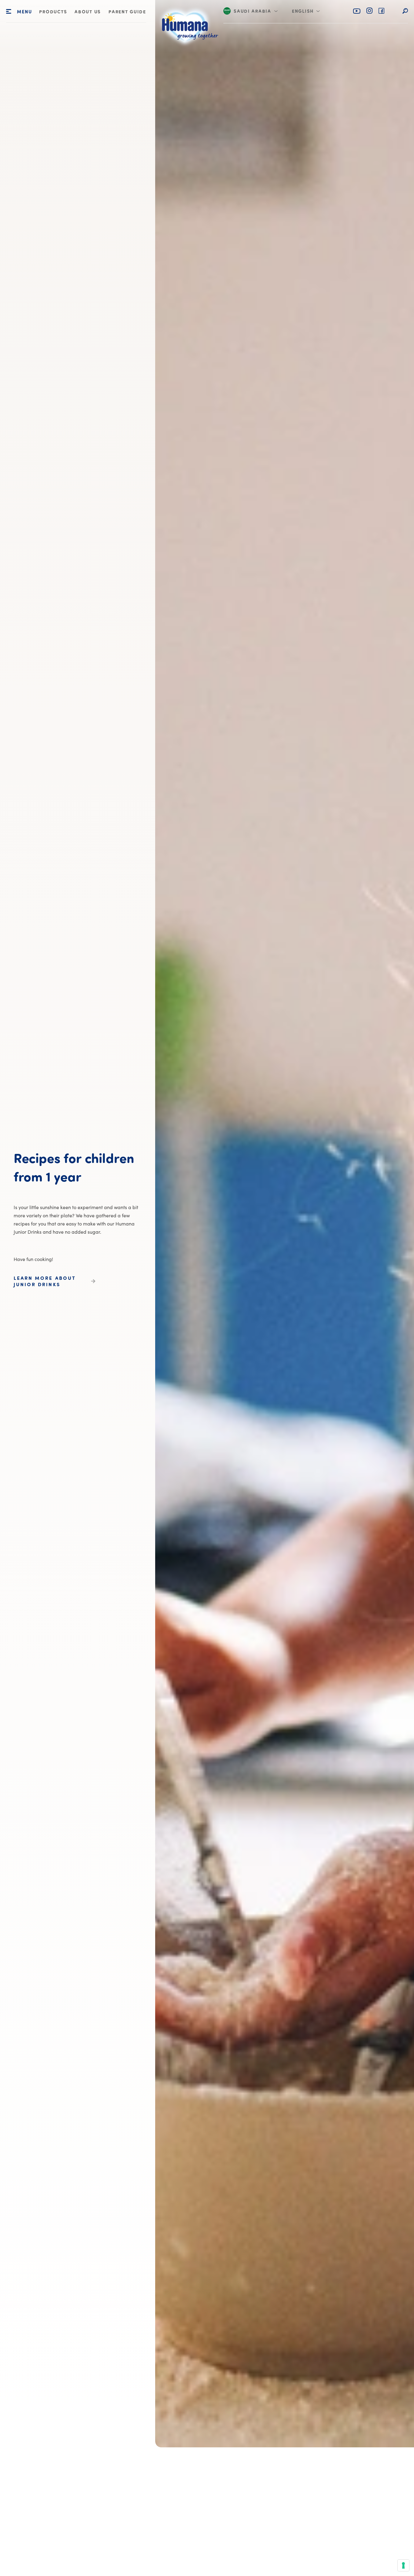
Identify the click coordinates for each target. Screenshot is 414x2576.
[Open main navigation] (9, 12)
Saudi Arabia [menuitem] (252, 12)
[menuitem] (53, 12)
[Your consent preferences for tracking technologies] (403, 2565)
